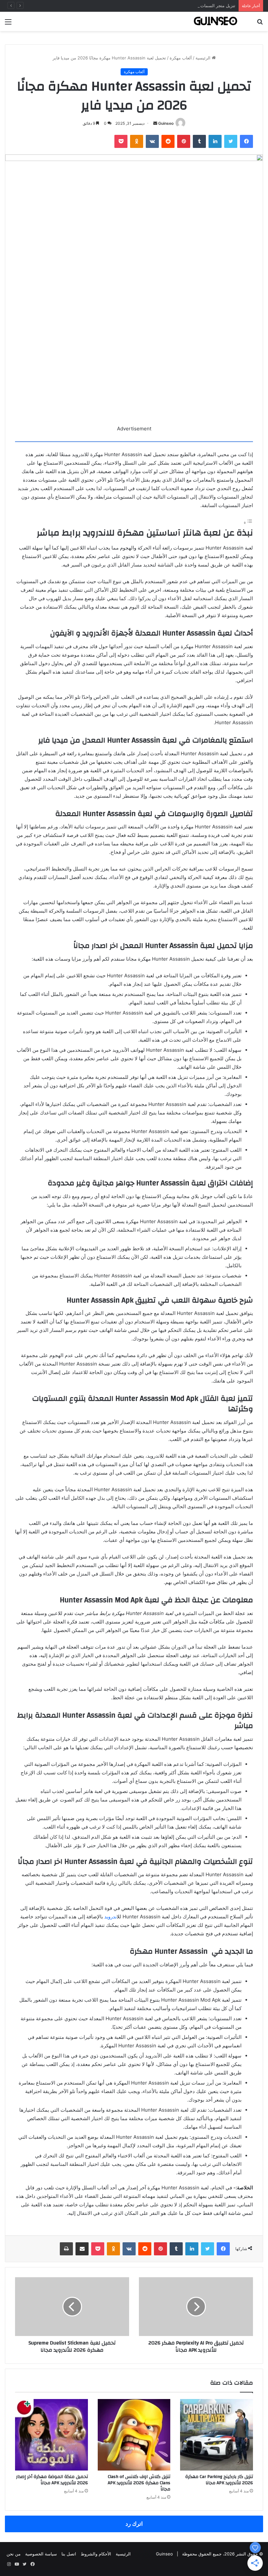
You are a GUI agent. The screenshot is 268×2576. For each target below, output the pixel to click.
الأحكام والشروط (96, 2554)
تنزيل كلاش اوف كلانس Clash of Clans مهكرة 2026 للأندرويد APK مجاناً (139, 2483)
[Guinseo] (216, 21)
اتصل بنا (69, 2554)
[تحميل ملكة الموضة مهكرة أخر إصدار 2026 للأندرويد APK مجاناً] (51, 2435)
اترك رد (134, 2524)
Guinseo (166, 123)
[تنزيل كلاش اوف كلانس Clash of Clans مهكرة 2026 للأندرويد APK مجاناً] (134, 2435)
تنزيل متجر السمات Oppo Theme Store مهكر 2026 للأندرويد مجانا (174, 6)
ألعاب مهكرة (181, 58)
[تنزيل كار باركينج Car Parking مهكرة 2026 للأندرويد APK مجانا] (217, 2435)
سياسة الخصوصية (41, 2554)
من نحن (14, 2554)
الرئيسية (204, 58)
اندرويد (110, 1917)
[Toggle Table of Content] (248, 523)
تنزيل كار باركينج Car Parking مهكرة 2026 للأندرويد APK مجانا (219, 2480)
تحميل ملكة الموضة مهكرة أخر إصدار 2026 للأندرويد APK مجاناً (52, 2480)
